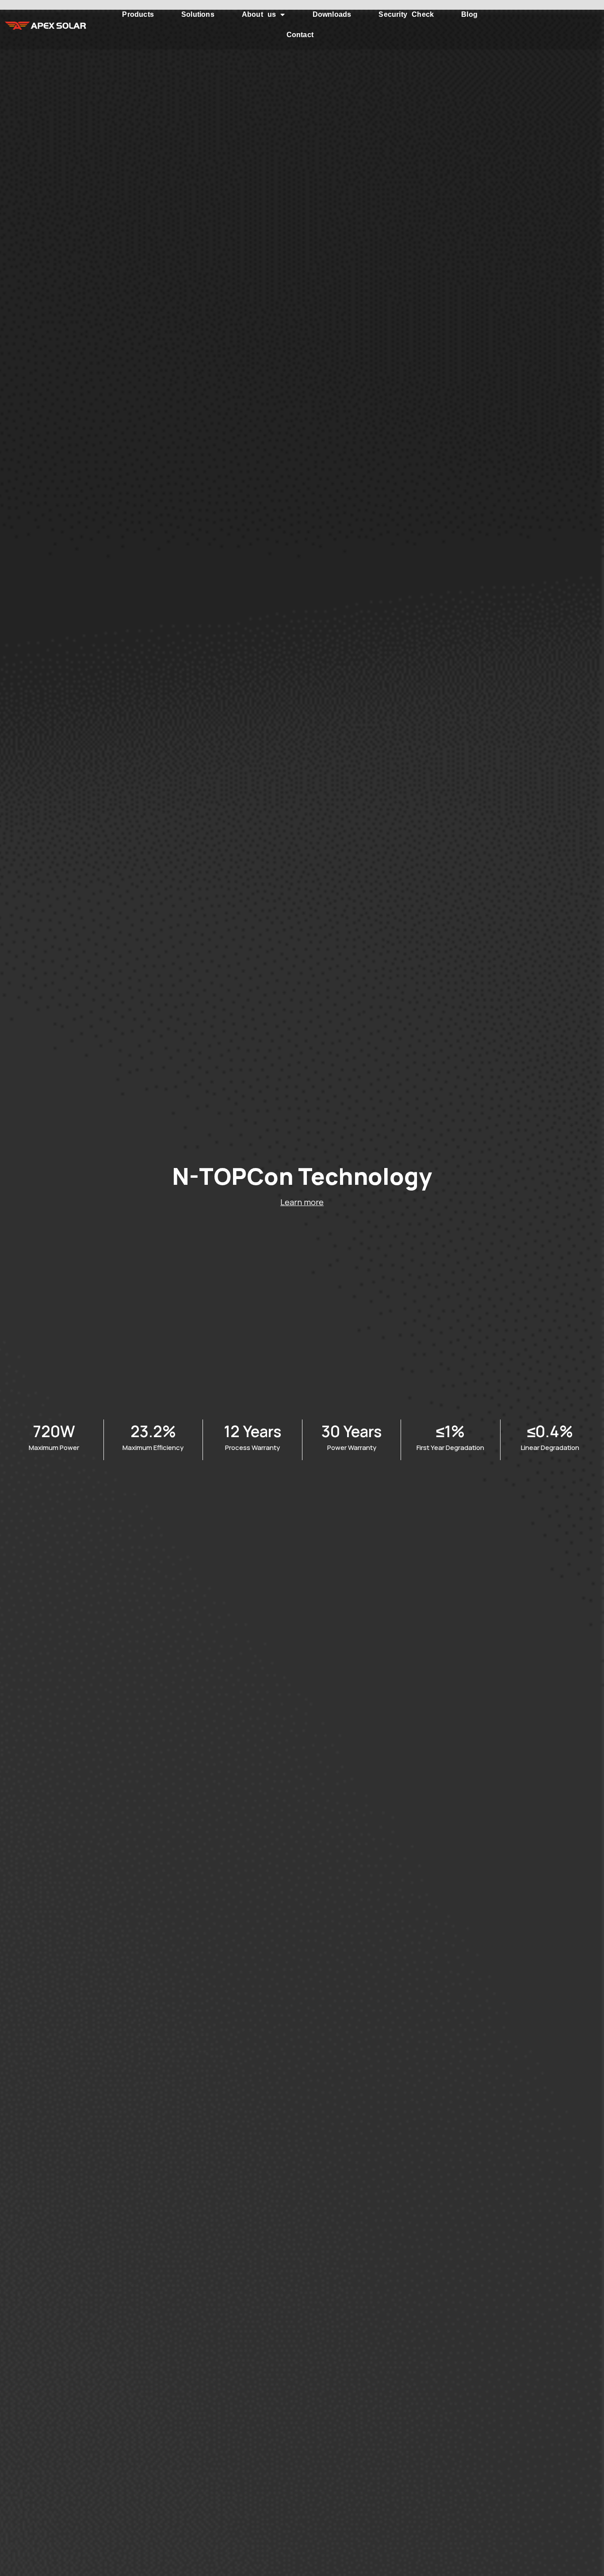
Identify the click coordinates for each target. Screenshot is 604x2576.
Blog (469, 14)
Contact (300, 35)
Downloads (332, 14)
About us (259, 14)
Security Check (406, 14)
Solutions (198, 14)
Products (138, 14)
